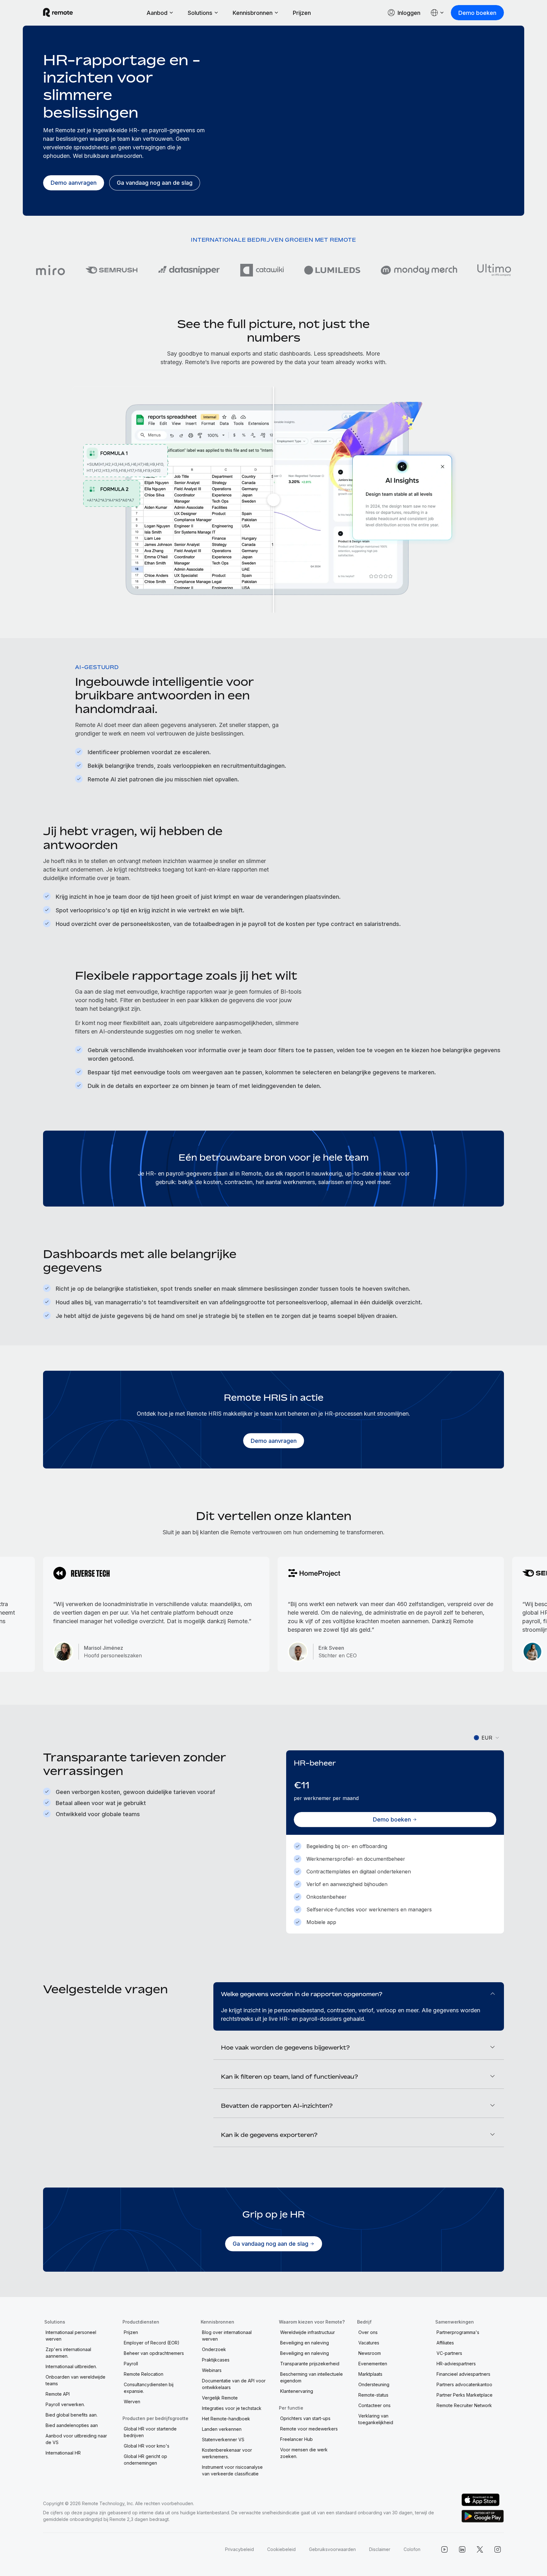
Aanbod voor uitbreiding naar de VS (76, 2439)
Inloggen (409, 13)
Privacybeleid (239, 2549)
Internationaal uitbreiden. (71, 2366)
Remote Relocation (144, 2374)
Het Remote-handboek (226, 2419)
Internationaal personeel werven (71, 2336)
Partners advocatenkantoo (464, 2384)
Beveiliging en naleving (305, 2343)
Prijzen (302, 13)
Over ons (368, 2332)
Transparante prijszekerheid (310, 2364)
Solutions (200, 13)
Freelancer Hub (296, 2439)
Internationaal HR (63, 2453)
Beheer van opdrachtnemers (154, 2353)
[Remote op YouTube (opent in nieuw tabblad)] (444, 2549)
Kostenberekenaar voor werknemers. (227, 2453)
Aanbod (157, 13)
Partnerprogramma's (458, 2332)
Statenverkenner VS (223, 2439)
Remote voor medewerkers (309, 2429)
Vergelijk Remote (220, 2398)
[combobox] (487, 1738)
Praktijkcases (216, 2360)
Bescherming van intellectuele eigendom (311, 2377)
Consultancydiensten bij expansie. (149, 2388)
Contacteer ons (374, 2405)
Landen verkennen (222, 2429)
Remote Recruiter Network (464, 2405)
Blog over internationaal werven (227, 2336)
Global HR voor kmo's (147, 2446)
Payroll (131, 2364)
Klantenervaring (297, 2391)
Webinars (212, 2370)
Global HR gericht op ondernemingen (145, 2460)
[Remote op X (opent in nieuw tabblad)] (480, 2549)
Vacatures (369, 2343)
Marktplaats (370, 2374)
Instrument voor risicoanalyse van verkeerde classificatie (232, 2470)
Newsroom (370, 2353)
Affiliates (445, 2343)
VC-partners (449, 2353)
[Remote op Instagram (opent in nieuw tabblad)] (498, 2549)
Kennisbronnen (253, 13)
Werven (132, 2402)
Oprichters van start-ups (305, 2418)
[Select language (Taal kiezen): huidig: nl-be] (437, 13)
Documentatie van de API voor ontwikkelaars (234, 2384)
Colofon (412, 2549)
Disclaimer (380, 2549)
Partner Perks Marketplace (465, 2395)
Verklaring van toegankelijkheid (376, 2419)
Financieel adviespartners (463, 2374)
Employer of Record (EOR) (152, 2343)
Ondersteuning (374, 2384)
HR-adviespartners (456, 2364)
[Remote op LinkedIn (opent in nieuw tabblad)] (462, 2549)
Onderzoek (214, 2349)
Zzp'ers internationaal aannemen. (68, 2353)
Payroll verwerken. (65, 2404)
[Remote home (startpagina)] (58, 13)
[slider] (273, 500)
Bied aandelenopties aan (72, 2425)
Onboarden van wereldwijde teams (75, 2380)
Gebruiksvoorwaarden (332, 2549)
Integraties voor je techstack (232, 2408)
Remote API (58, 2394)
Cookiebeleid (281, 2549)
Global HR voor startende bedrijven (150, 2432)
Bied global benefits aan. (72, 2415)
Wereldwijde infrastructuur (308, 2332)
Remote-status (373, 2395)
